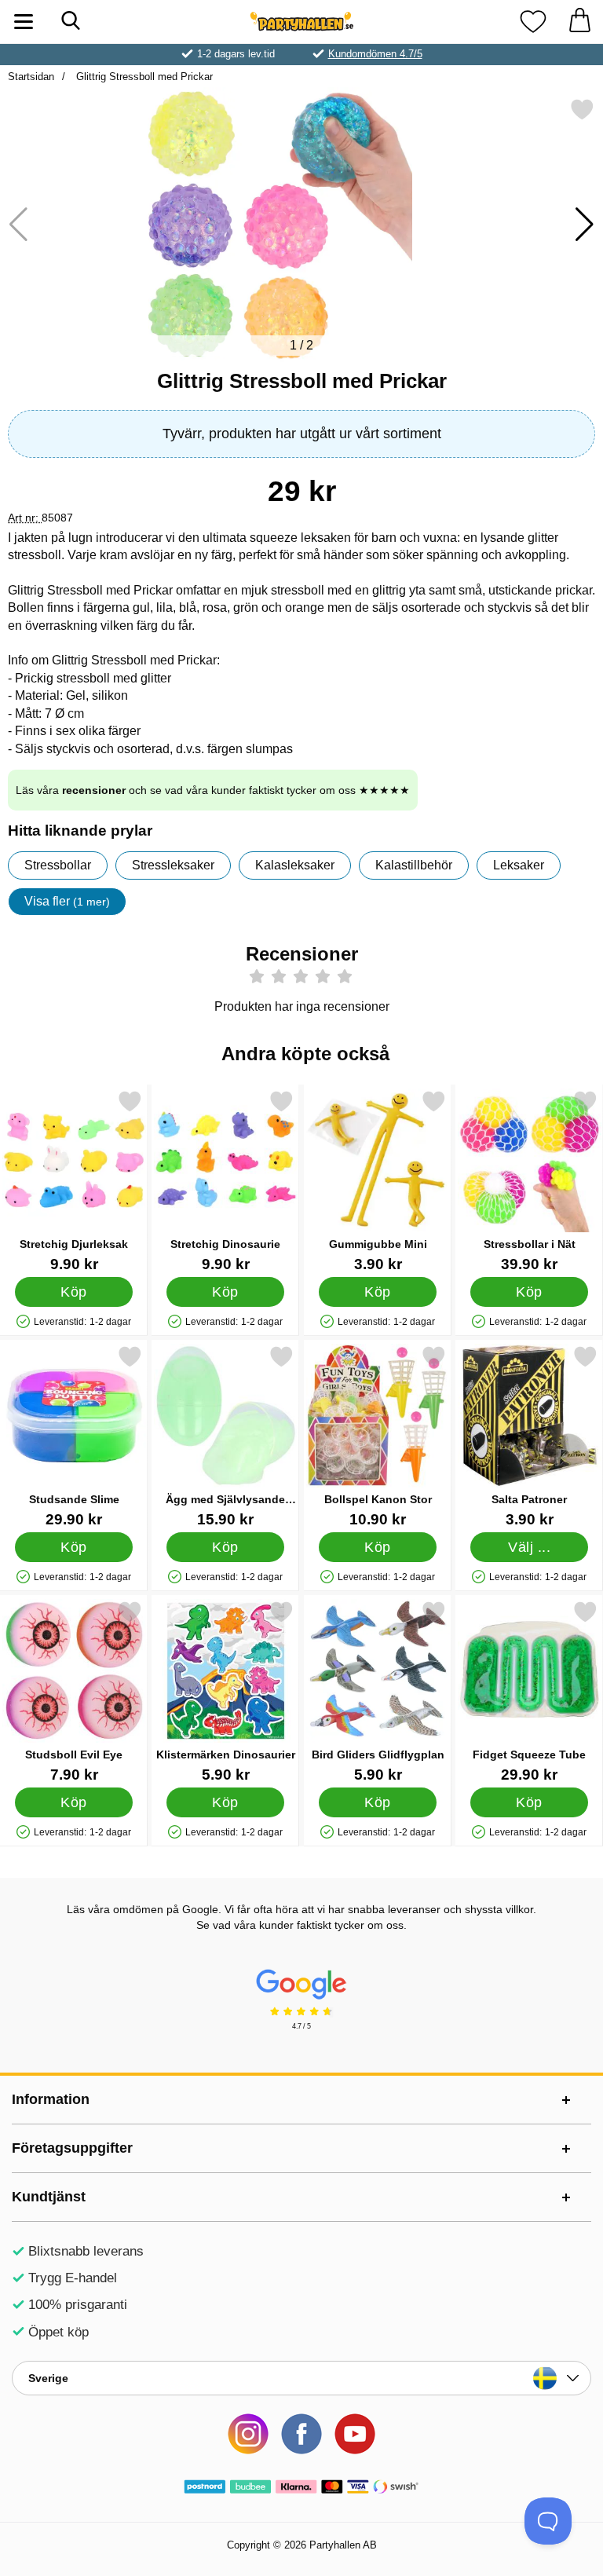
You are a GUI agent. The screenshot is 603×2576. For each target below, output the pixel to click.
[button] (585, 225)
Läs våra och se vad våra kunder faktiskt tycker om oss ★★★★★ (213, 790)
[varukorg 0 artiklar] (579, 22)
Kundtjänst (49, 2197)
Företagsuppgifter (72, 2148)
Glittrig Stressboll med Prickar (143, 77)
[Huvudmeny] (24, 22)
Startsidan (31, 77)
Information (51, 2099)
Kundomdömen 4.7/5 (375, 54)
